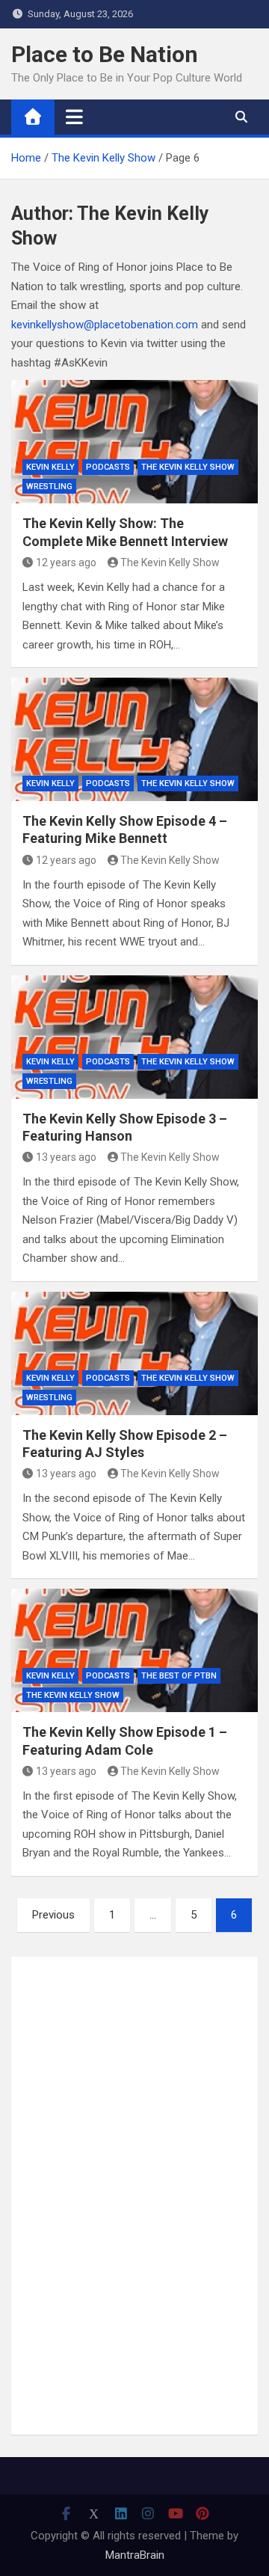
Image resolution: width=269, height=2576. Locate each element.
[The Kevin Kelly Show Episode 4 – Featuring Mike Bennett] (134, 739)
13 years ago (66, 1157)
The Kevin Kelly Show (188, 467)
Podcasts (108, 467)
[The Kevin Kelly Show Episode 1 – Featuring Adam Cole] (134, 1650)
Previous (53, 1915)
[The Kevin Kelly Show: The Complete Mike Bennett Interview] (134, 442)
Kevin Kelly (50, 467)
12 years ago (66, 562)
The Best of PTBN (179, 1676)
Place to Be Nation (105, 54)
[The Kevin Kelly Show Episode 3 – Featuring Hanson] (134, 1037)
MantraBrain (135, 2555)
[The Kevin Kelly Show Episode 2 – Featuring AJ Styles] (134, 1353)
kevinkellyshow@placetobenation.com (105, 325)
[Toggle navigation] (74, 117)
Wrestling (49, 487)
